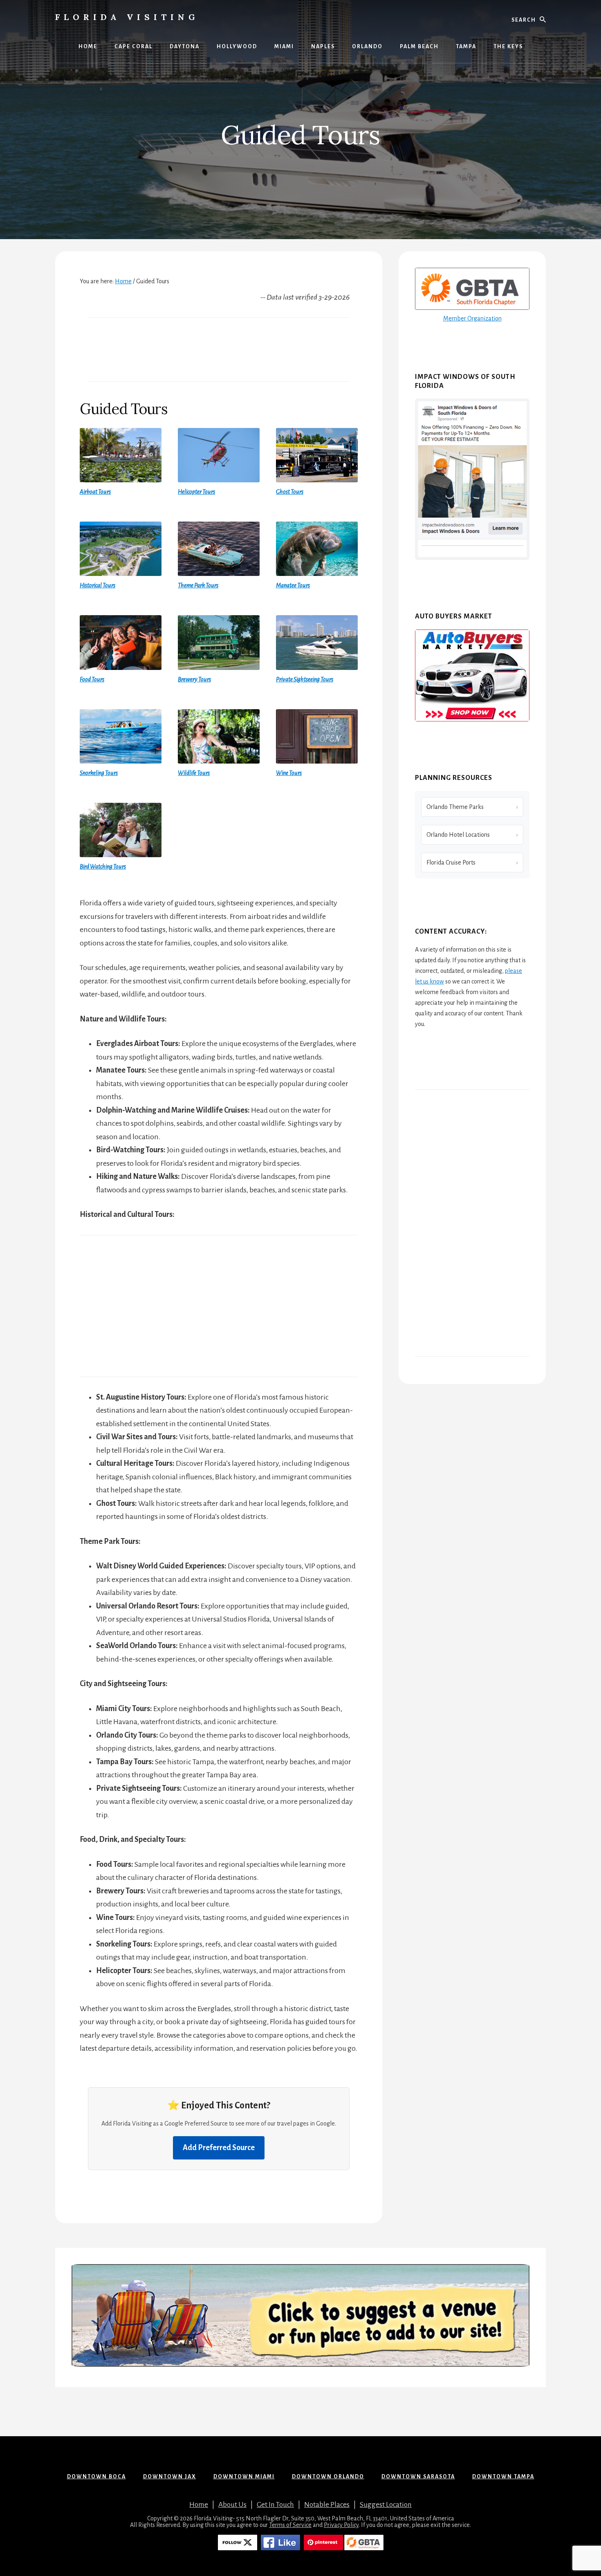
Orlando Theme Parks (455, 807)
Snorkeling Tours (99, 773)
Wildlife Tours (194, 773)
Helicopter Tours (196, 492)
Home (199, 2505)
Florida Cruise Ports (451, 862)
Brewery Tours (194, 679)
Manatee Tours (293, 585)
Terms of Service (290, 2525)
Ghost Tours (290, 492)
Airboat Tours (95, 492)
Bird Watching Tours (103, 867)
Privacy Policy (341, 2525)
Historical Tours (98, 585)
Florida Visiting (127, 17)
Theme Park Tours (198, 585)
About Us (232, 2505)
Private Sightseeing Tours (305, 679)
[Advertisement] (219, 349)
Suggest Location (386, 2505)
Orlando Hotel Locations (458, 835)
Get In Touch (275, 2505)
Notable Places (327, 2505)
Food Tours (92, 679)
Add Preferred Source (219, 2148)
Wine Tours (289, 773)
